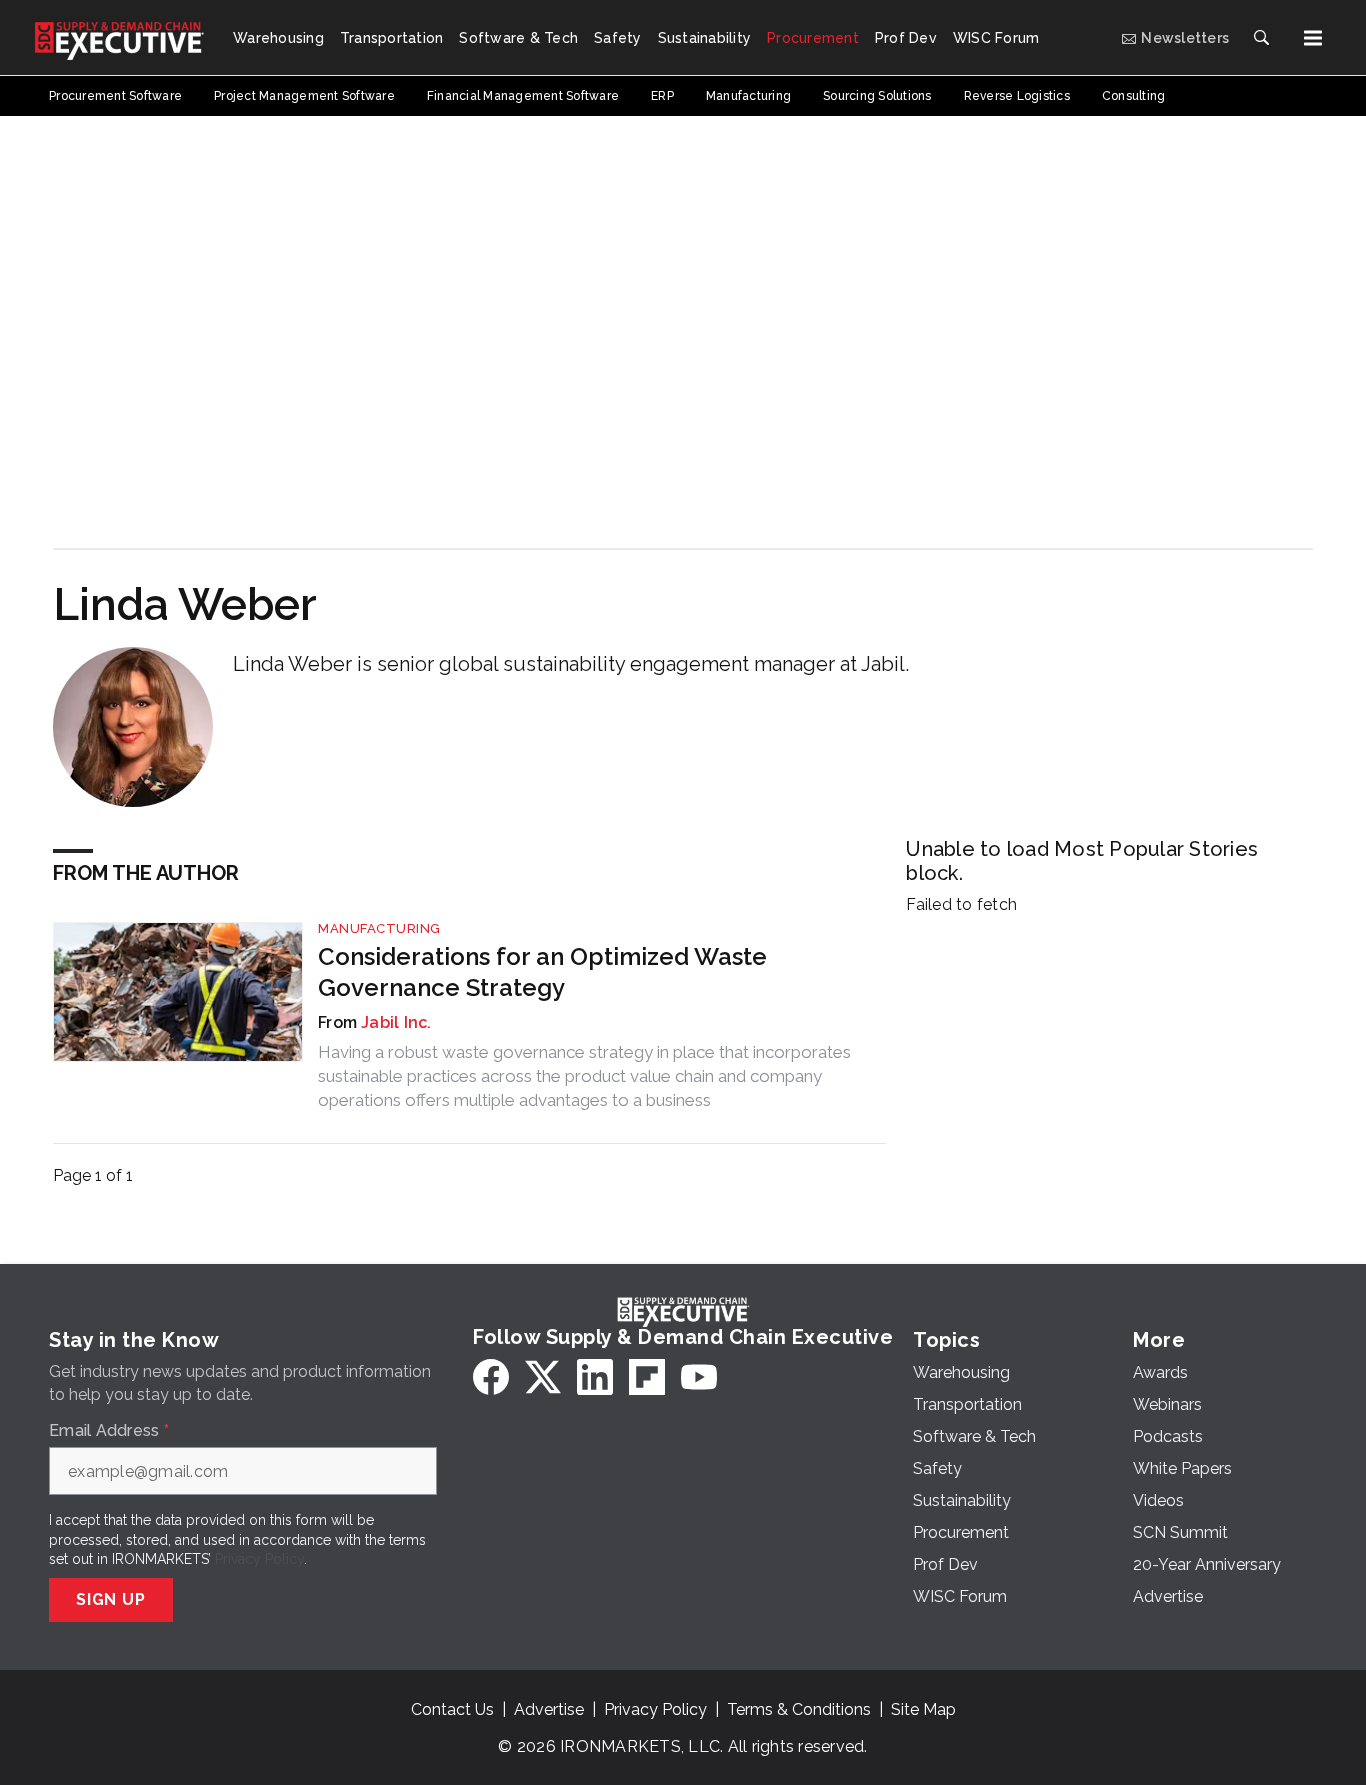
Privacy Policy (259, 1559)
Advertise (549, 1709)
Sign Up (111, 1599)
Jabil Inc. (396, 1022)
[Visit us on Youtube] (699, 1377)
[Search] (1261, 38)
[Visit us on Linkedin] (595, 1377)
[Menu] (1313, 38)
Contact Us (452, 1709)
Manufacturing (379, 928)
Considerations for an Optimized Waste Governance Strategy (542, 972)
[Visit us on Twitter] (543, 1377)
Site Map (923, 1709)
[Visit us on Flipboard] (647, 1377)
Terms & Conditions (799, 1709)
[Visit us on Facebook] (491, 1377)
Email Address (109, 1431)
